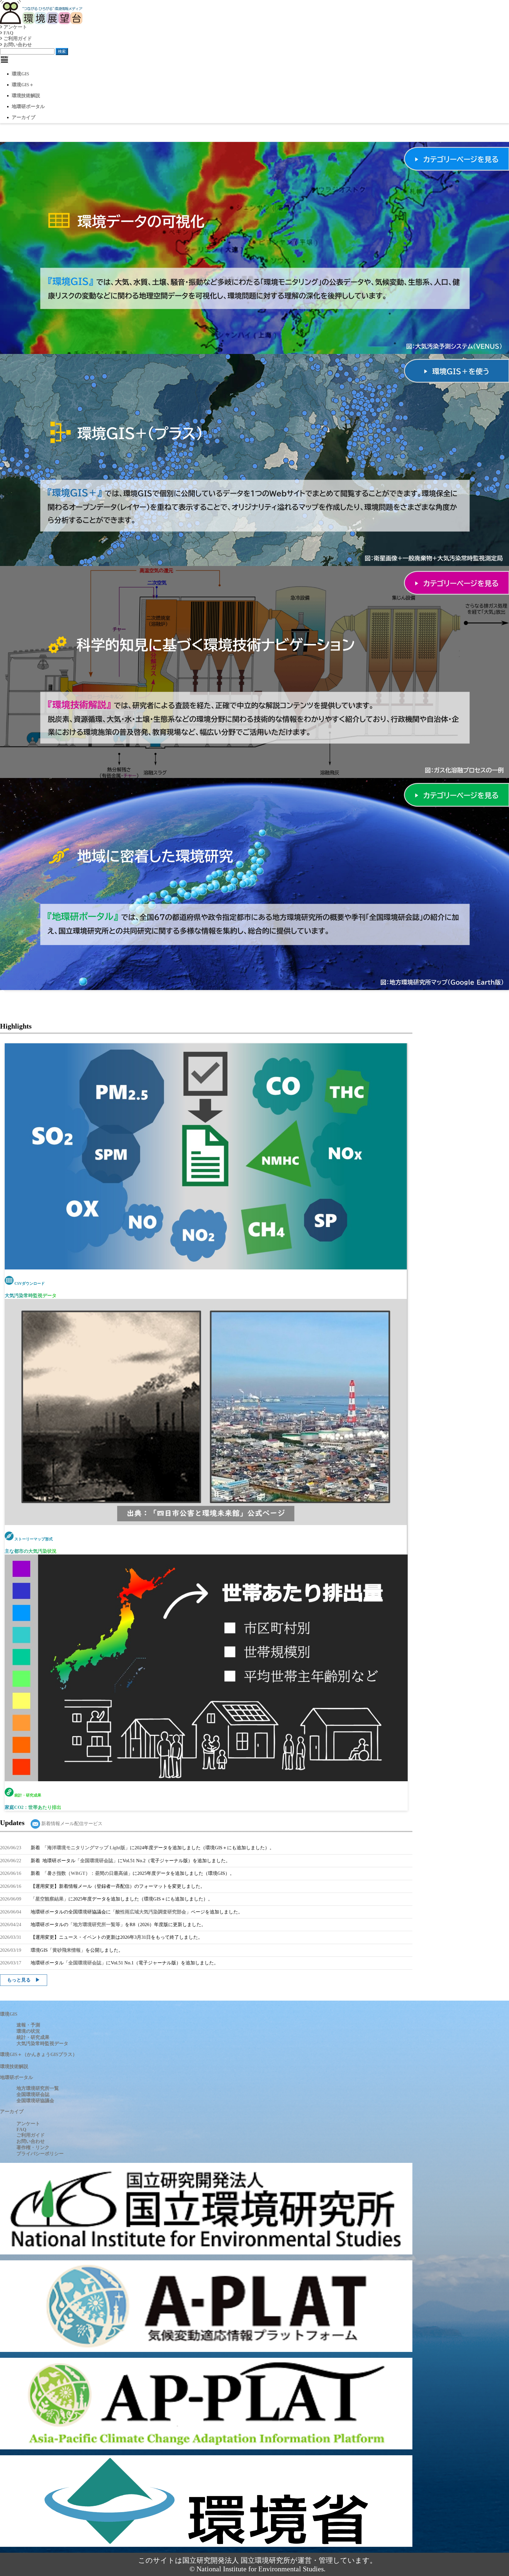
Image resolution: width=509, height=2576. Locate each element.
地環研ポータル (28, 106)
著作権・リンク (33, 2147)
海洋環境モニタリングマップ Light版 (86, 1848)
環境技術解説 (26, 96)
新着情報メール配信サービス (71, 1823)
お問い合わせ (17, 45)
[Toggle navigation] (4, 59)
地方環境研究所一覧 (38, 2088)
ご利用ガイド (17, 38)
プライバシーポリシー (40, 2154)
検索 (62, 51)
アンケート (15, 27)
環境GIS (20, 74)
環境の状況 (28, 2031)
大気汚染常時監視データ (42, 2043)
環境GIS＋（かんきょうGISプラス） (39, 2054)
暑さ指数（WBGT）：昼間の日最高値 (87, 1873)
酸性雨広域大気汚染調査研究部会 (151, 1912)
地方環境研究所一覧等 (97, 1924)
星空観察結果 (49, 1899)
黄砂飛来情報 (67, 1950)
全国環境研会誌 (97, 1861)
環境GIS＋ (23, 85)
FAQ (8, 33)
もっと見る (19, 1980)
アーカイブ (24, 117)
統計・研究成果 (33, 2037)
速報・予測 (28, 2025)
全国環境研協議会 (35, 2101)
